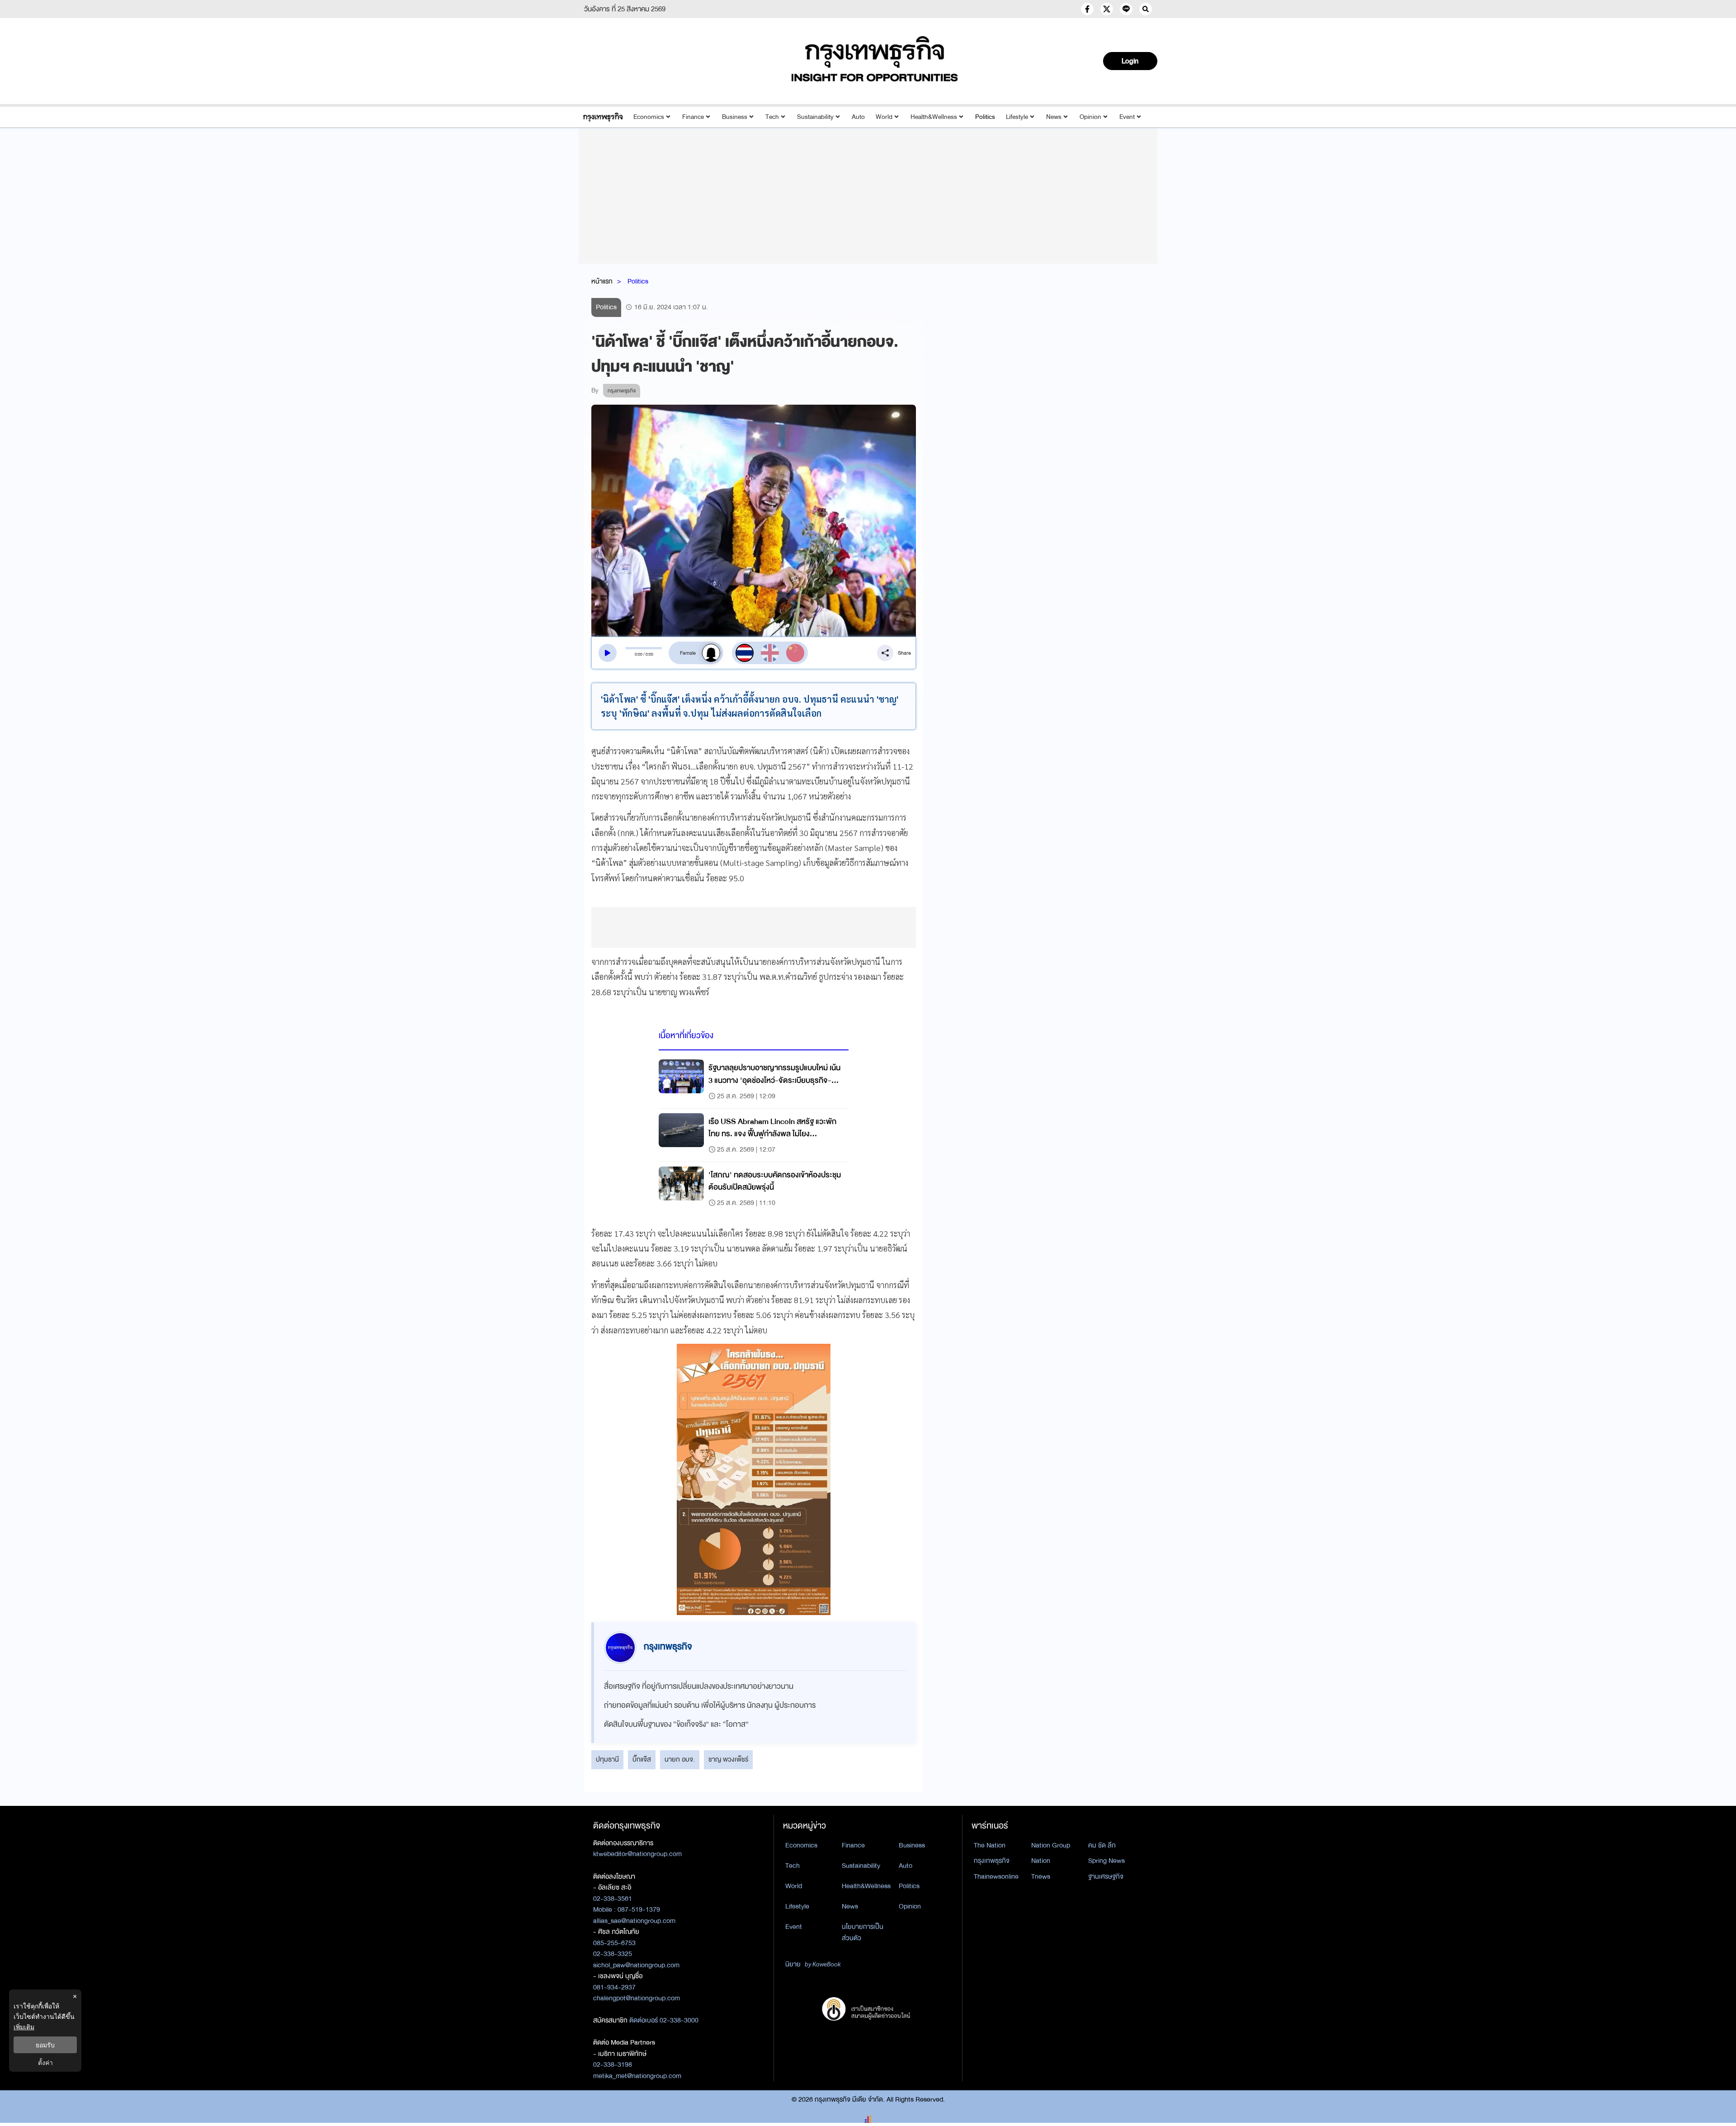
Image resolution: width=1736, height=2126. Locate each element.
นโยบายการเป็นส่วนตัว (863, 1932)
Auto (858, 117)
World (884, 117)
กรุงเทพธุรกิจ (992, 1861)
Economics (649, 117)
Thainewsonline (996, 1876)
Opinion (1090, 117)
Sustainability (815, 117)
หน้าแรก (602, 281)
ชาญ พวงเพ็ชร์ (728, 1759)
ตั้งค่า (45, 2062)
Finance (693, 117)
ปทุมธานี (607, 1759)
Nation (1041, 1861)
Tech (772, 117)
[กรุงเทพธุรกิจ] (603, 117)
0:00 (639, 654)
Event (1127, 117)
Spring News (1106, 1861)
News (1054, 117)
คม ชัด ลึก (1102, 1845)
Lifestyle (1017, 117)
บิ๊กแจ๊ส (642, 1759)
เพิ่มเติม (24, 2027)
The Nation (990, 1845)
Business (735, 117)
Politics (985, 117)
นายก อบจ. (680, 1759)
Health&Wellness (934, 117)
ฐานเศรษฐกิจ (1106, 1876)
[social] (1087, 9)
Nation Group (1051, 1845)
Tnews (1041, 1876)
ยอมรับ (45, 2045)
